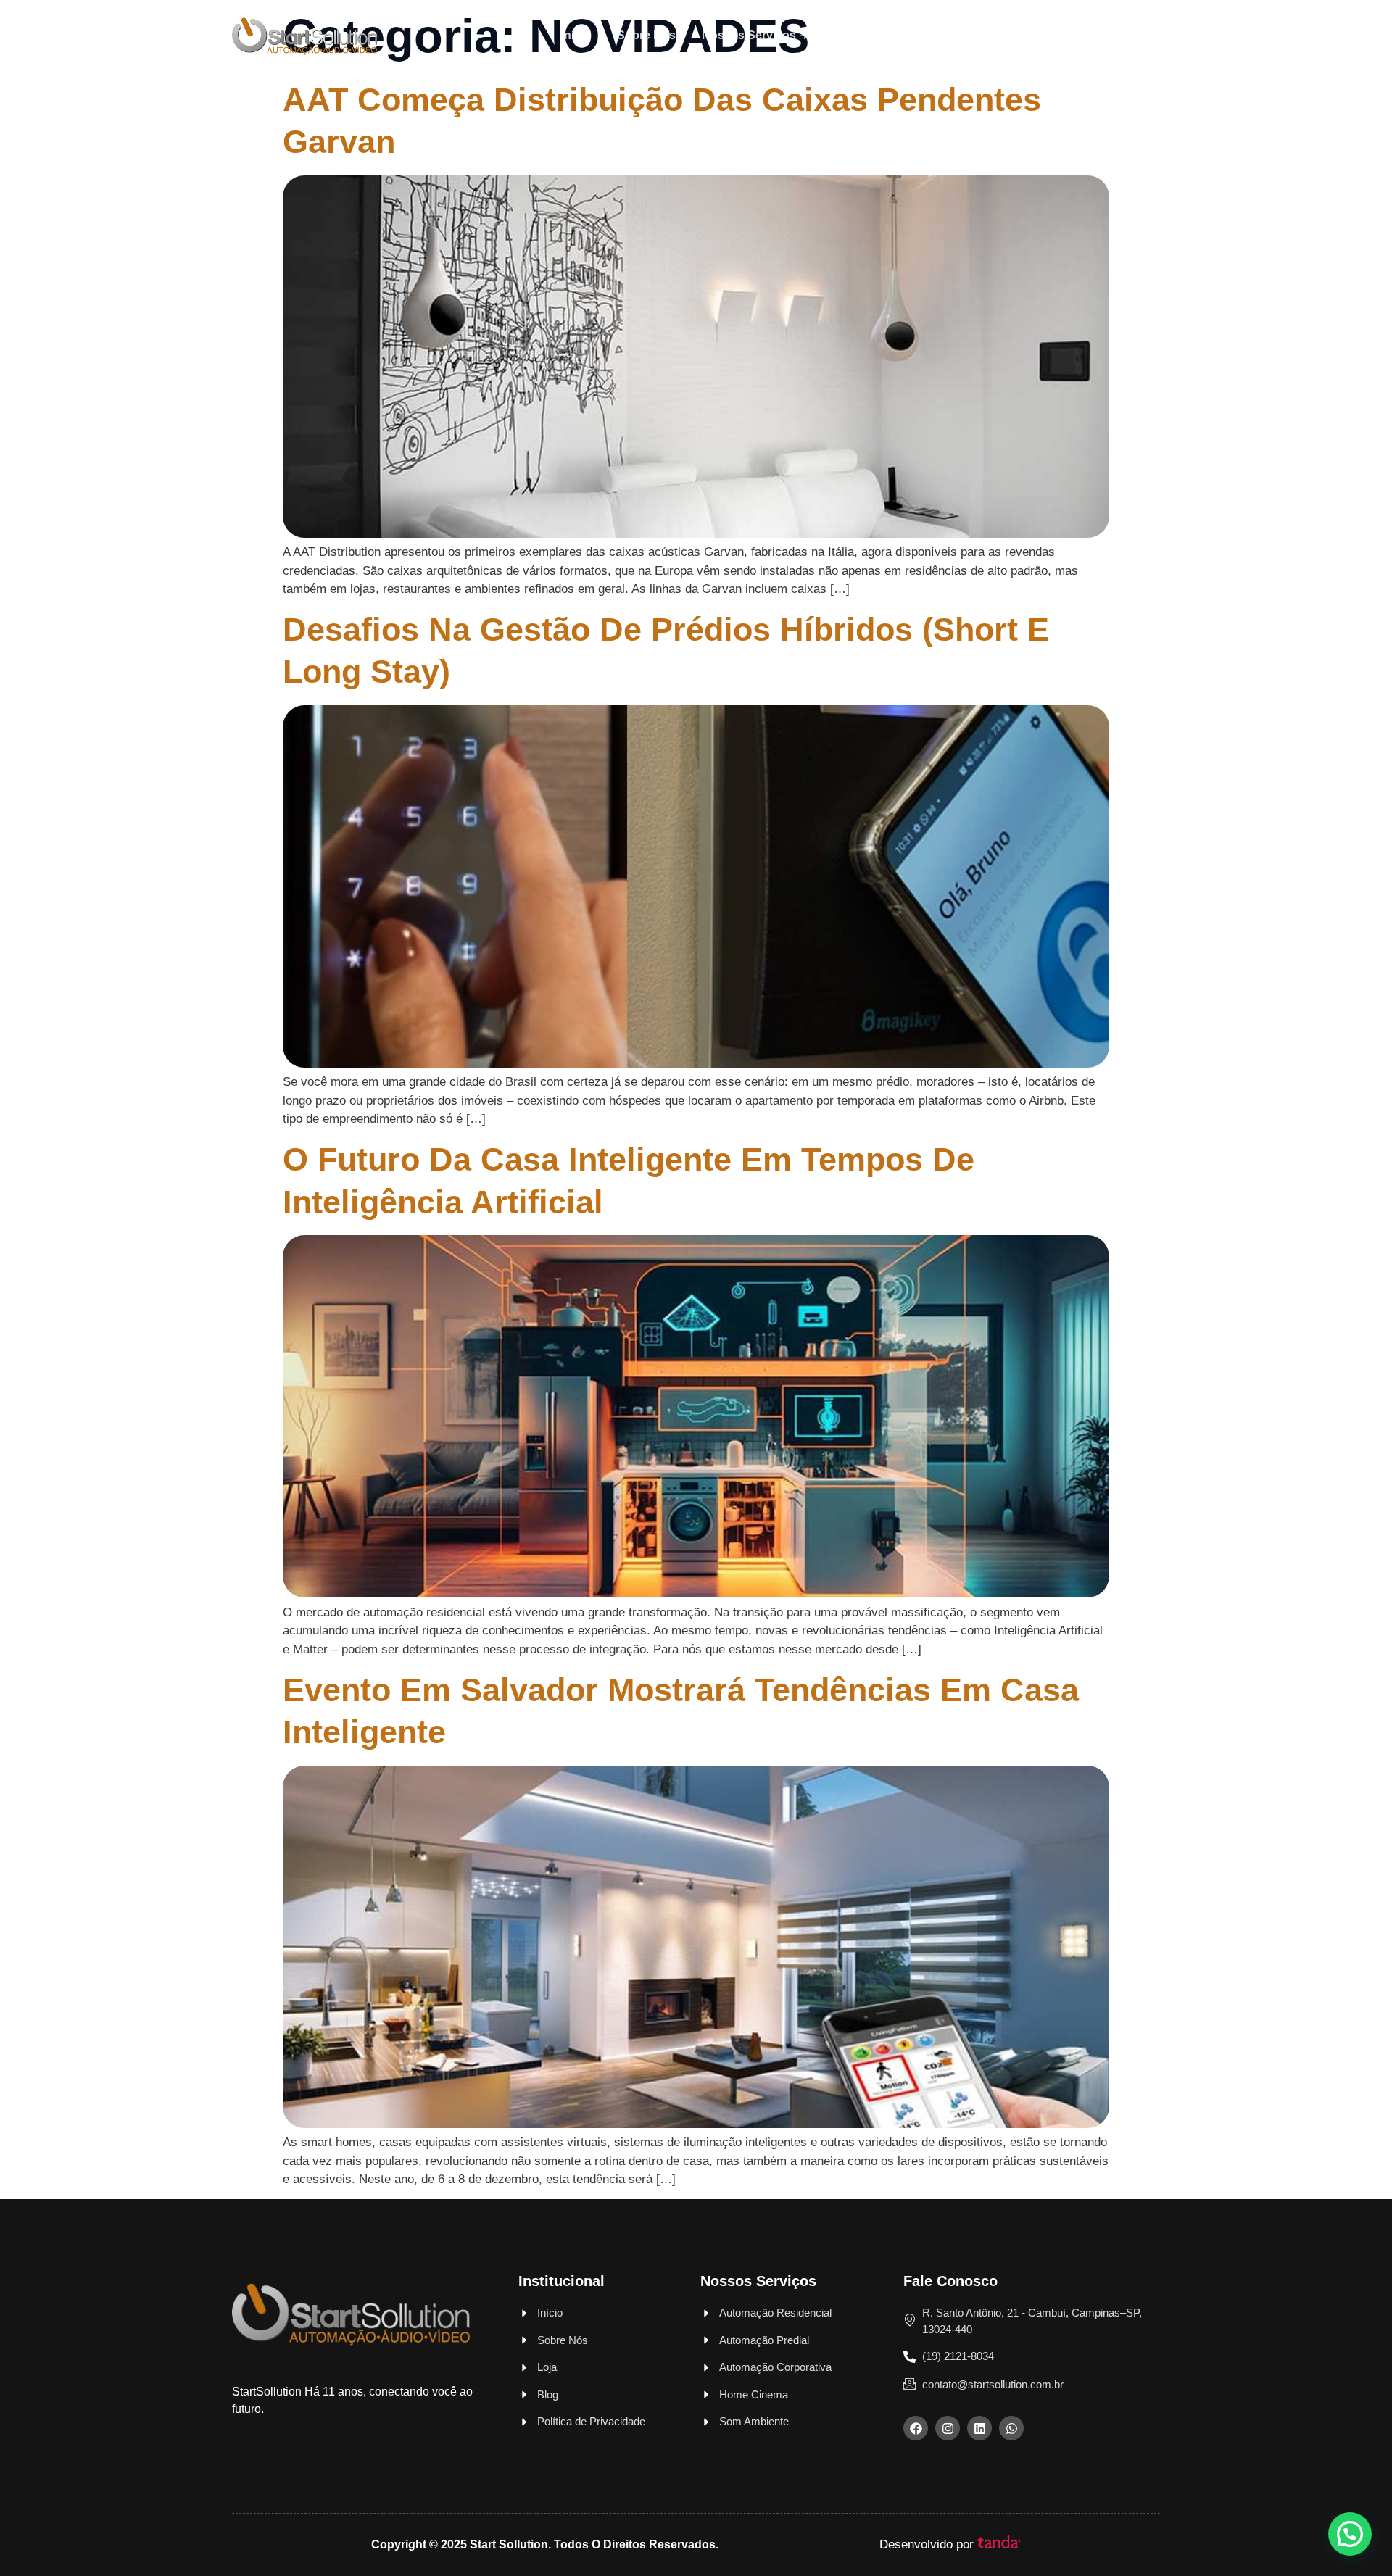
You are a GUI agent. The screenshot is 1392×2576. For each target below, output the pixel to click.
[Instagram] (1028, 40)
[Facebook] (996, 40)
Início (576, 35)
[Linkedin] (1060, 40)
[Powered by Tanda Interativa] (999, 2544)
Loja (851, 35)
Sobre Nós (646, 35)
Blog (902, 35)
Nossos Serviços (749, 35)
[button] (1350, 2534)
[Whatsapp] (1092, 40)
